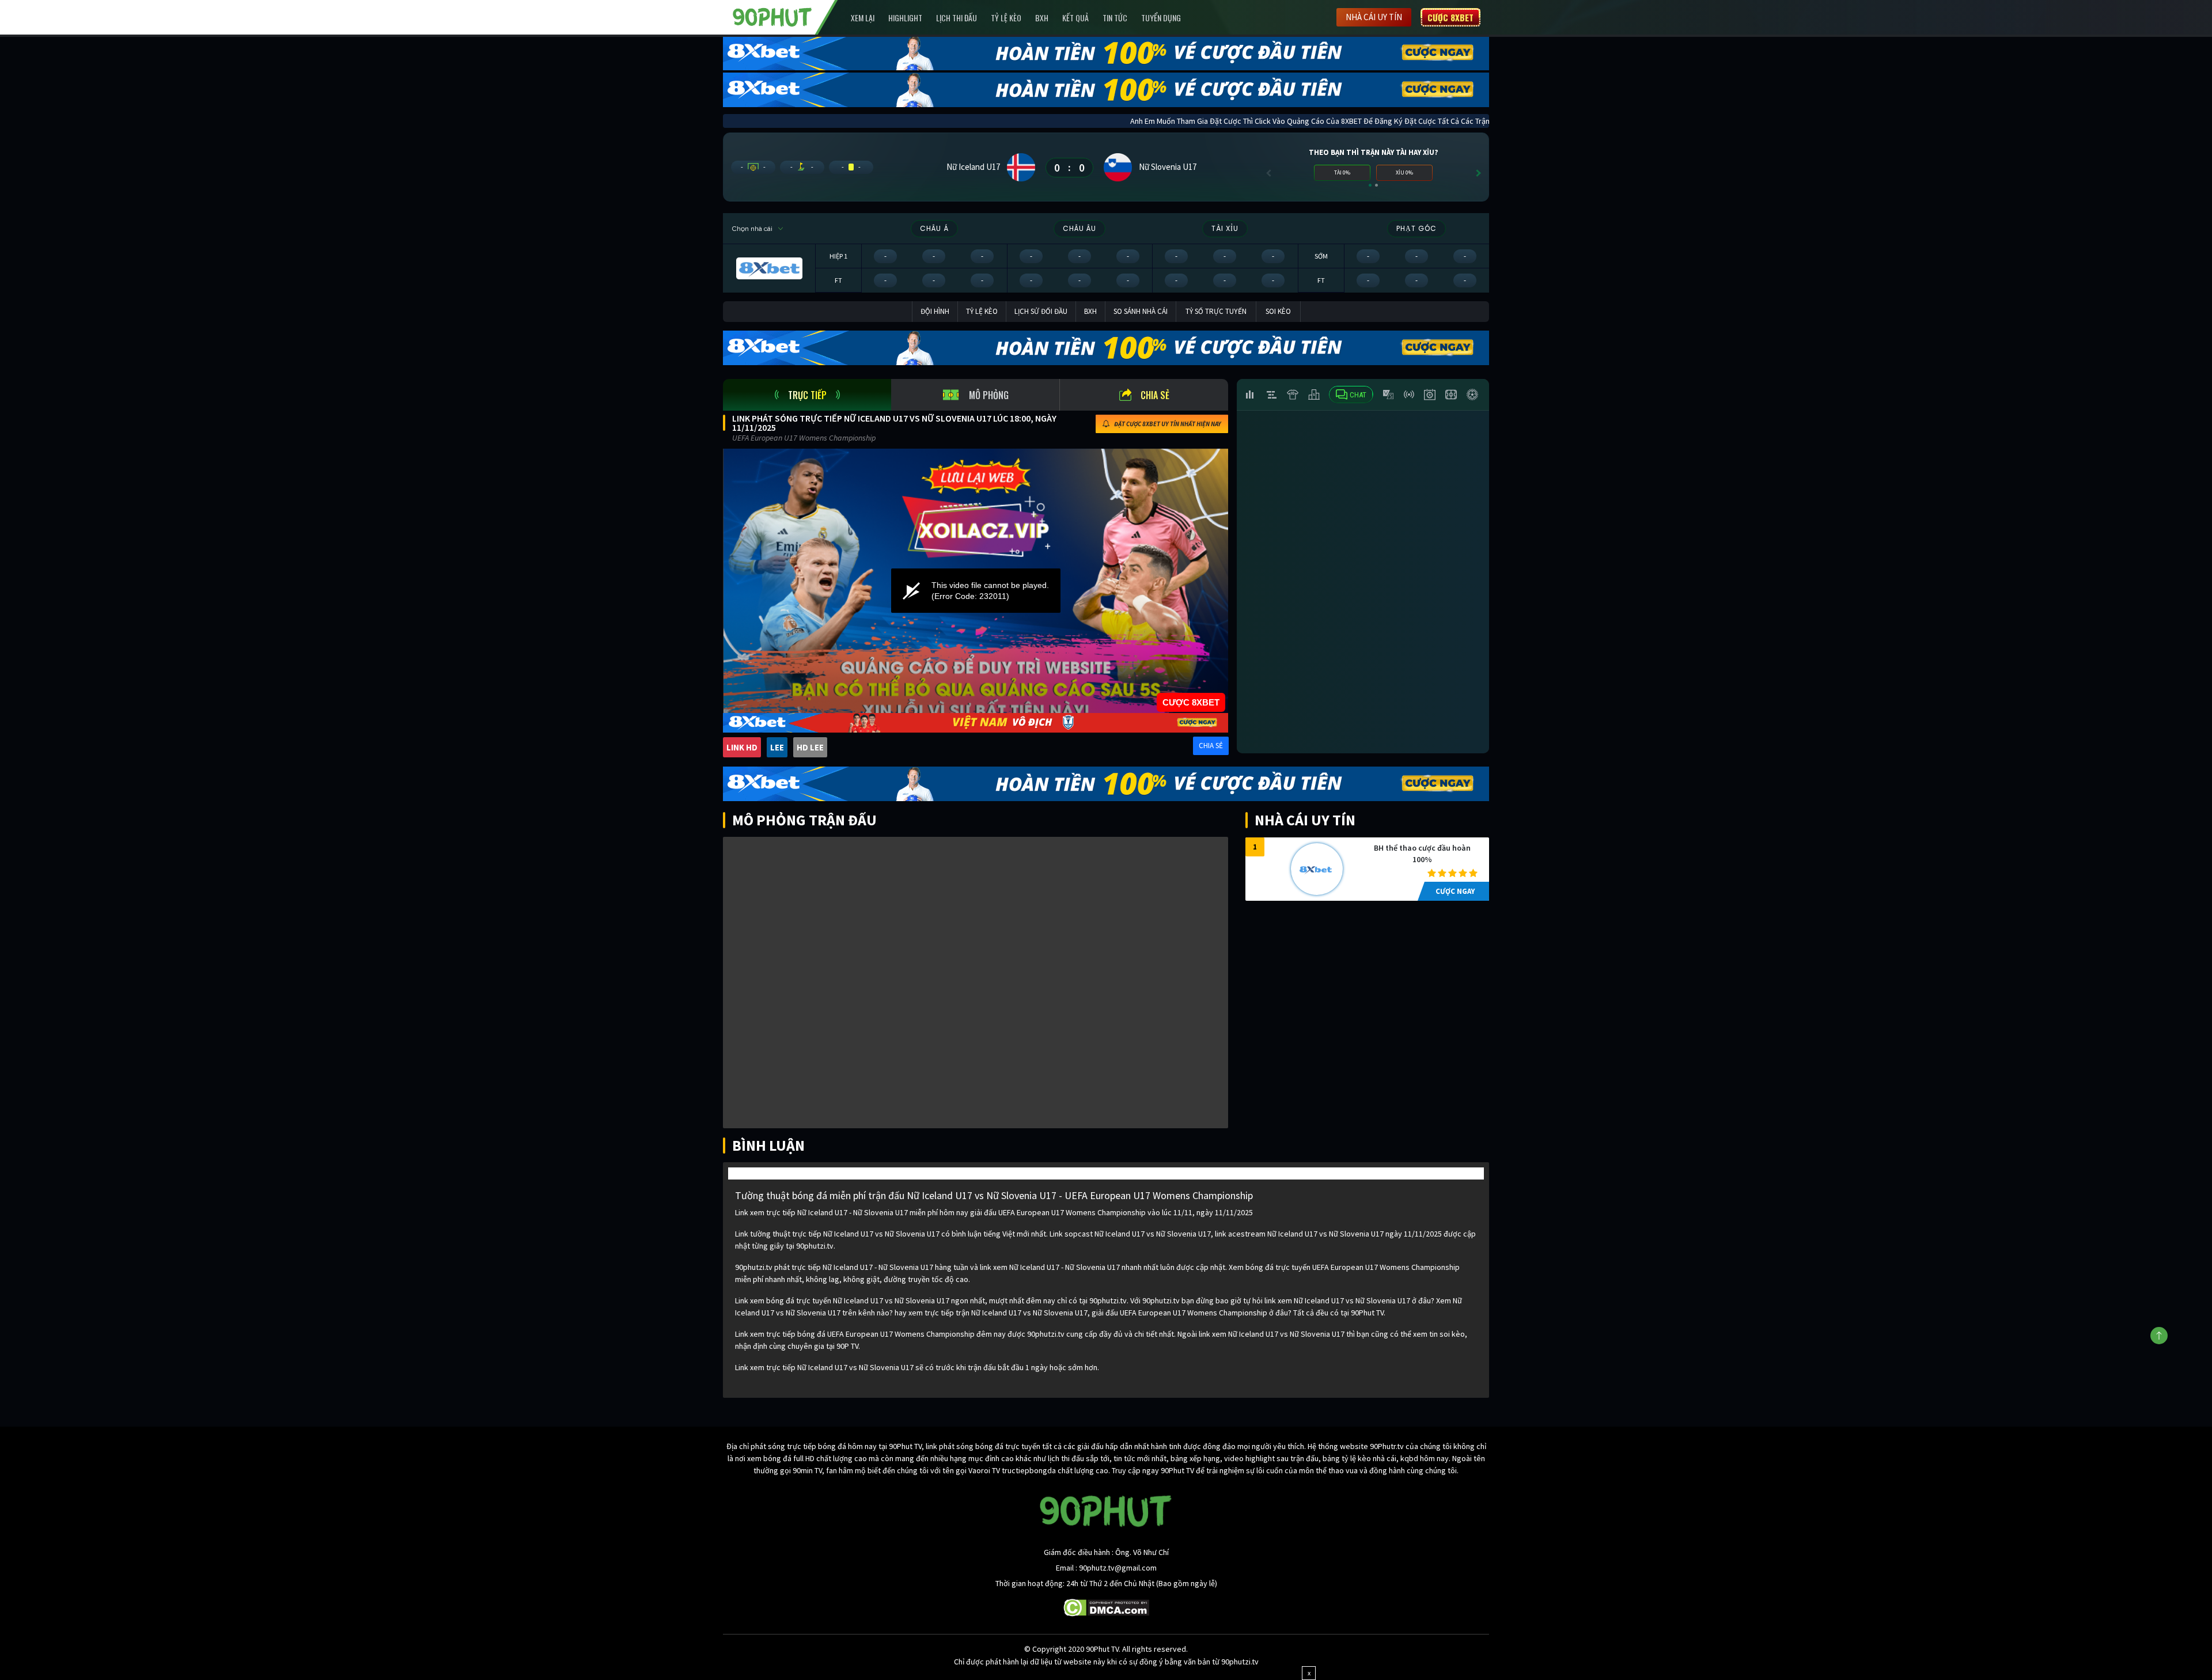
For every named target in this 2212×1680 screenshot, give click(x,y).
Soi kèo (1278, 311)
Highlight (905, 18)
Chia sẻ (1155, 395)
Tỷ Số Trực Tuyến (1216, 311)
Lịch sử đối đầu (1041, 311)
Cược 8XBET (1450, 17)
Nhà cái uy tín (1374, 17)
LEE (777, 747)
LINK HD (742, 747)
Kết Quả (1075, 18)
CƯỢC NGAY (1455, 891)
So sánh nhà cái (1141, 311)
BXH (1042, 18)
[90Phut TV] (772, 16)
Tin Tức (1115, 18)
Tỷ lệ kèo (1006, 18)
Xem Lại (863, 18)
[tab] (807, 395)
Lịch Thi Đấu (957, 18)
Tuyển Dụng (1161, 18)
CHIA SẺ (1211, 746)
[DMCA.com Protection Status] (1106, 1607)
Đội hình (935, 311)
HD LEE (810, 747)
